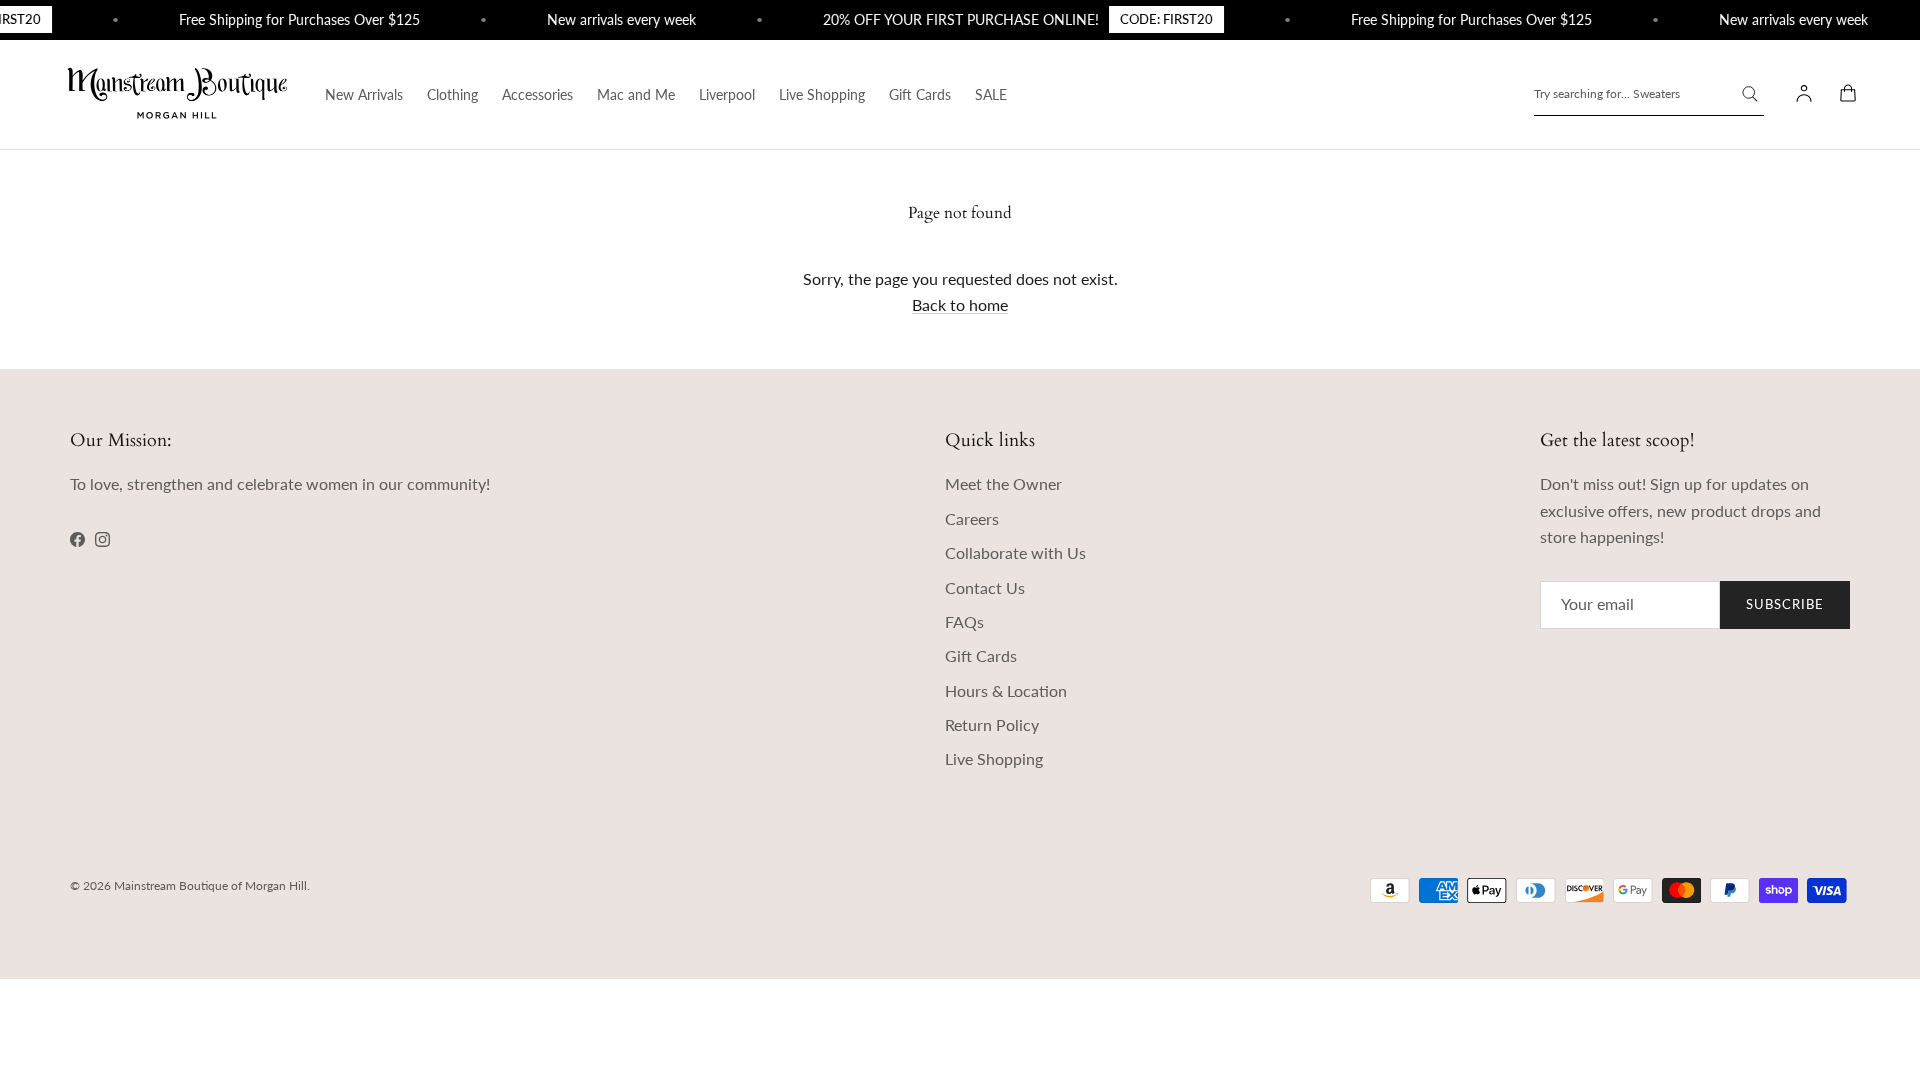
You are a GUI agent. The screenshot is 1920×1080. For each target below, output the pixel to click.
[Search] (1750, 94)
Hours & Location (1006, 690)
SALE (991, 94)
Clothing (452, 94)
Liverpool (727, 94)
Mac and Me (636, 94)
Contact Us (985, 587)
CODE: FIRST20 (1157, 19)
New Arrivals (364, 94)
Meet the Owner (1003, 483)
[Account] (1800, 94)
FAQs (964, 621)
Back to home (960, 304)
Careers (972, 518)
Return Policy (992, 724)
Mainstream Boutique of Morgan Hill (210, 885)
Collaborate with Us (1015, 552)
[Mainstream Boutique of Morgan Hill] (177, 94)
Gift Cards (920, 94)
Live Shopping (822, 94)
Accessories (537, 94)
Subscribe (1785, 604)
